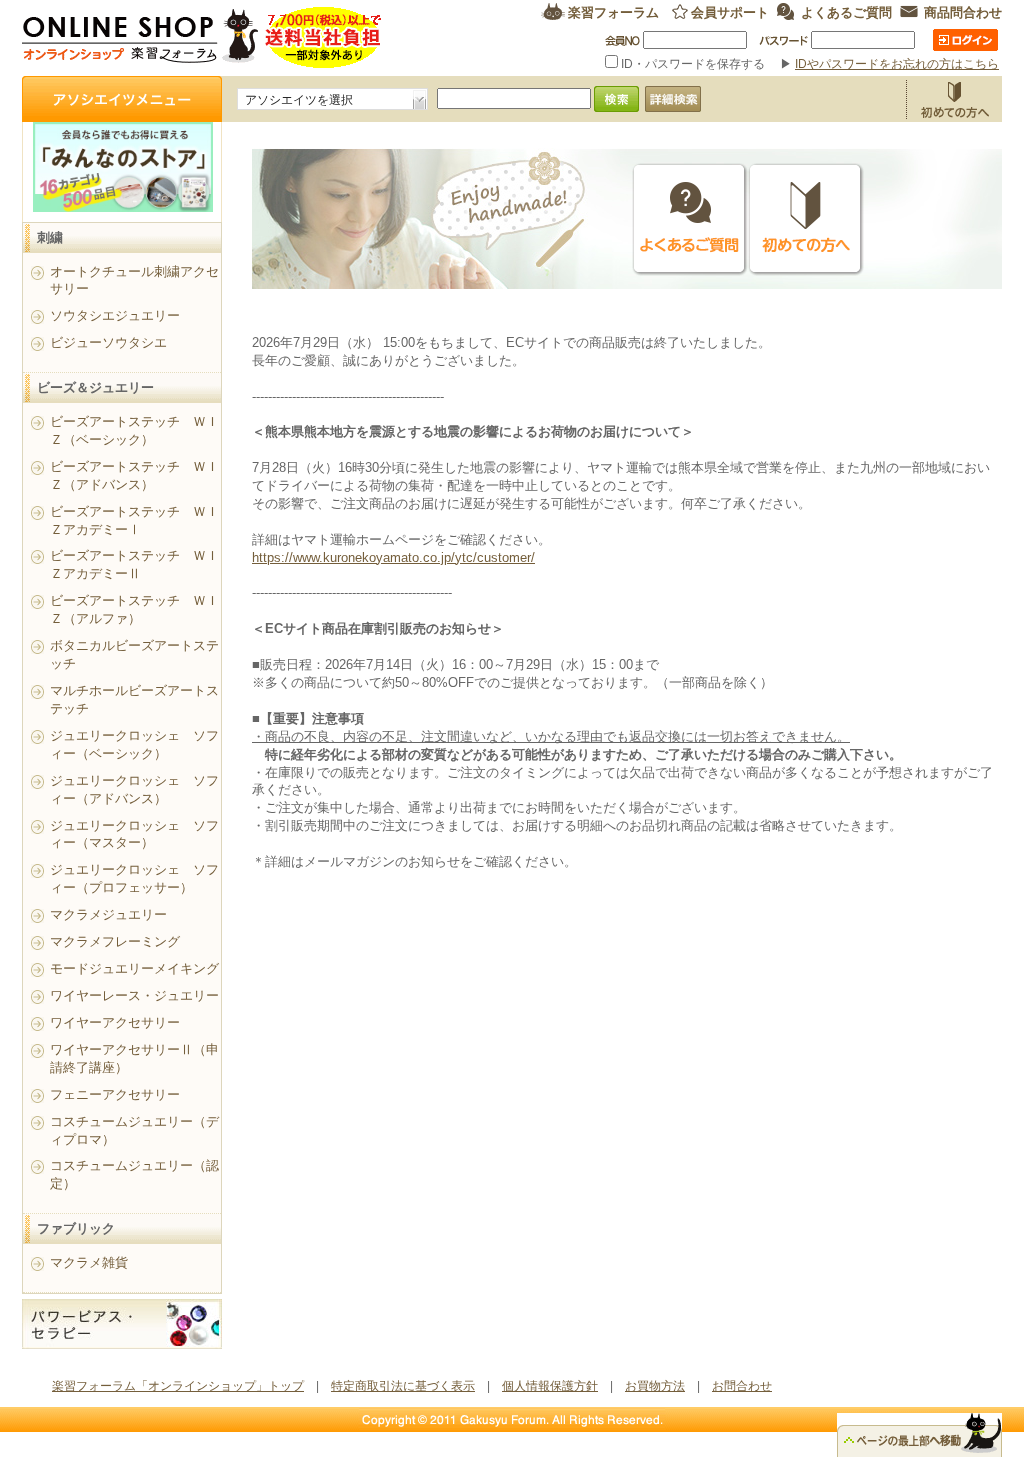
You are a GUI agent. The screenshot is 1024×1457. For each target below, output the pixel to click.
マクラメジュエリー (108, 914)
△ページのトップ (919, 1435)
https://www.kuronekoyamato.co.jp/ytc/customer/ (393, 557)
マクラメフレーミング (115, 941)
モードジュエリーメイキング (134, 968)
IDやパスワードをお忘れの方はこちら (897, 64)
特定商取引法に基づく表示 (403, 1386)
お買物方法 (954, 99)
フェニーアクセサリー (115, 1094)
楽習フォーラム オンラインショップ (202, 37)
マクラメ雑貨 (89, 1262)
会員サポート (730, 11)
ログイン (965, 40)
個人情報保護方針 (550, 1386)
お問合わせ (742, 1386)
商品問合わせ (963, 11)
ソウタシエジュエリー (115, 315)
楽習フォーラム (613, 11)
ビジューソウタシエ (108, 342)
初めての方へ (806, 219)
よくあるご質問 (846, 11)
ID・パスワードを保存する (693, 64)
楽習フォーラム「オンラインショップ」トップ (178, 1386)
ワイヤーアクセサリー (115, 1022)
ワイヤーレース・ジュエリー (134, 995)
